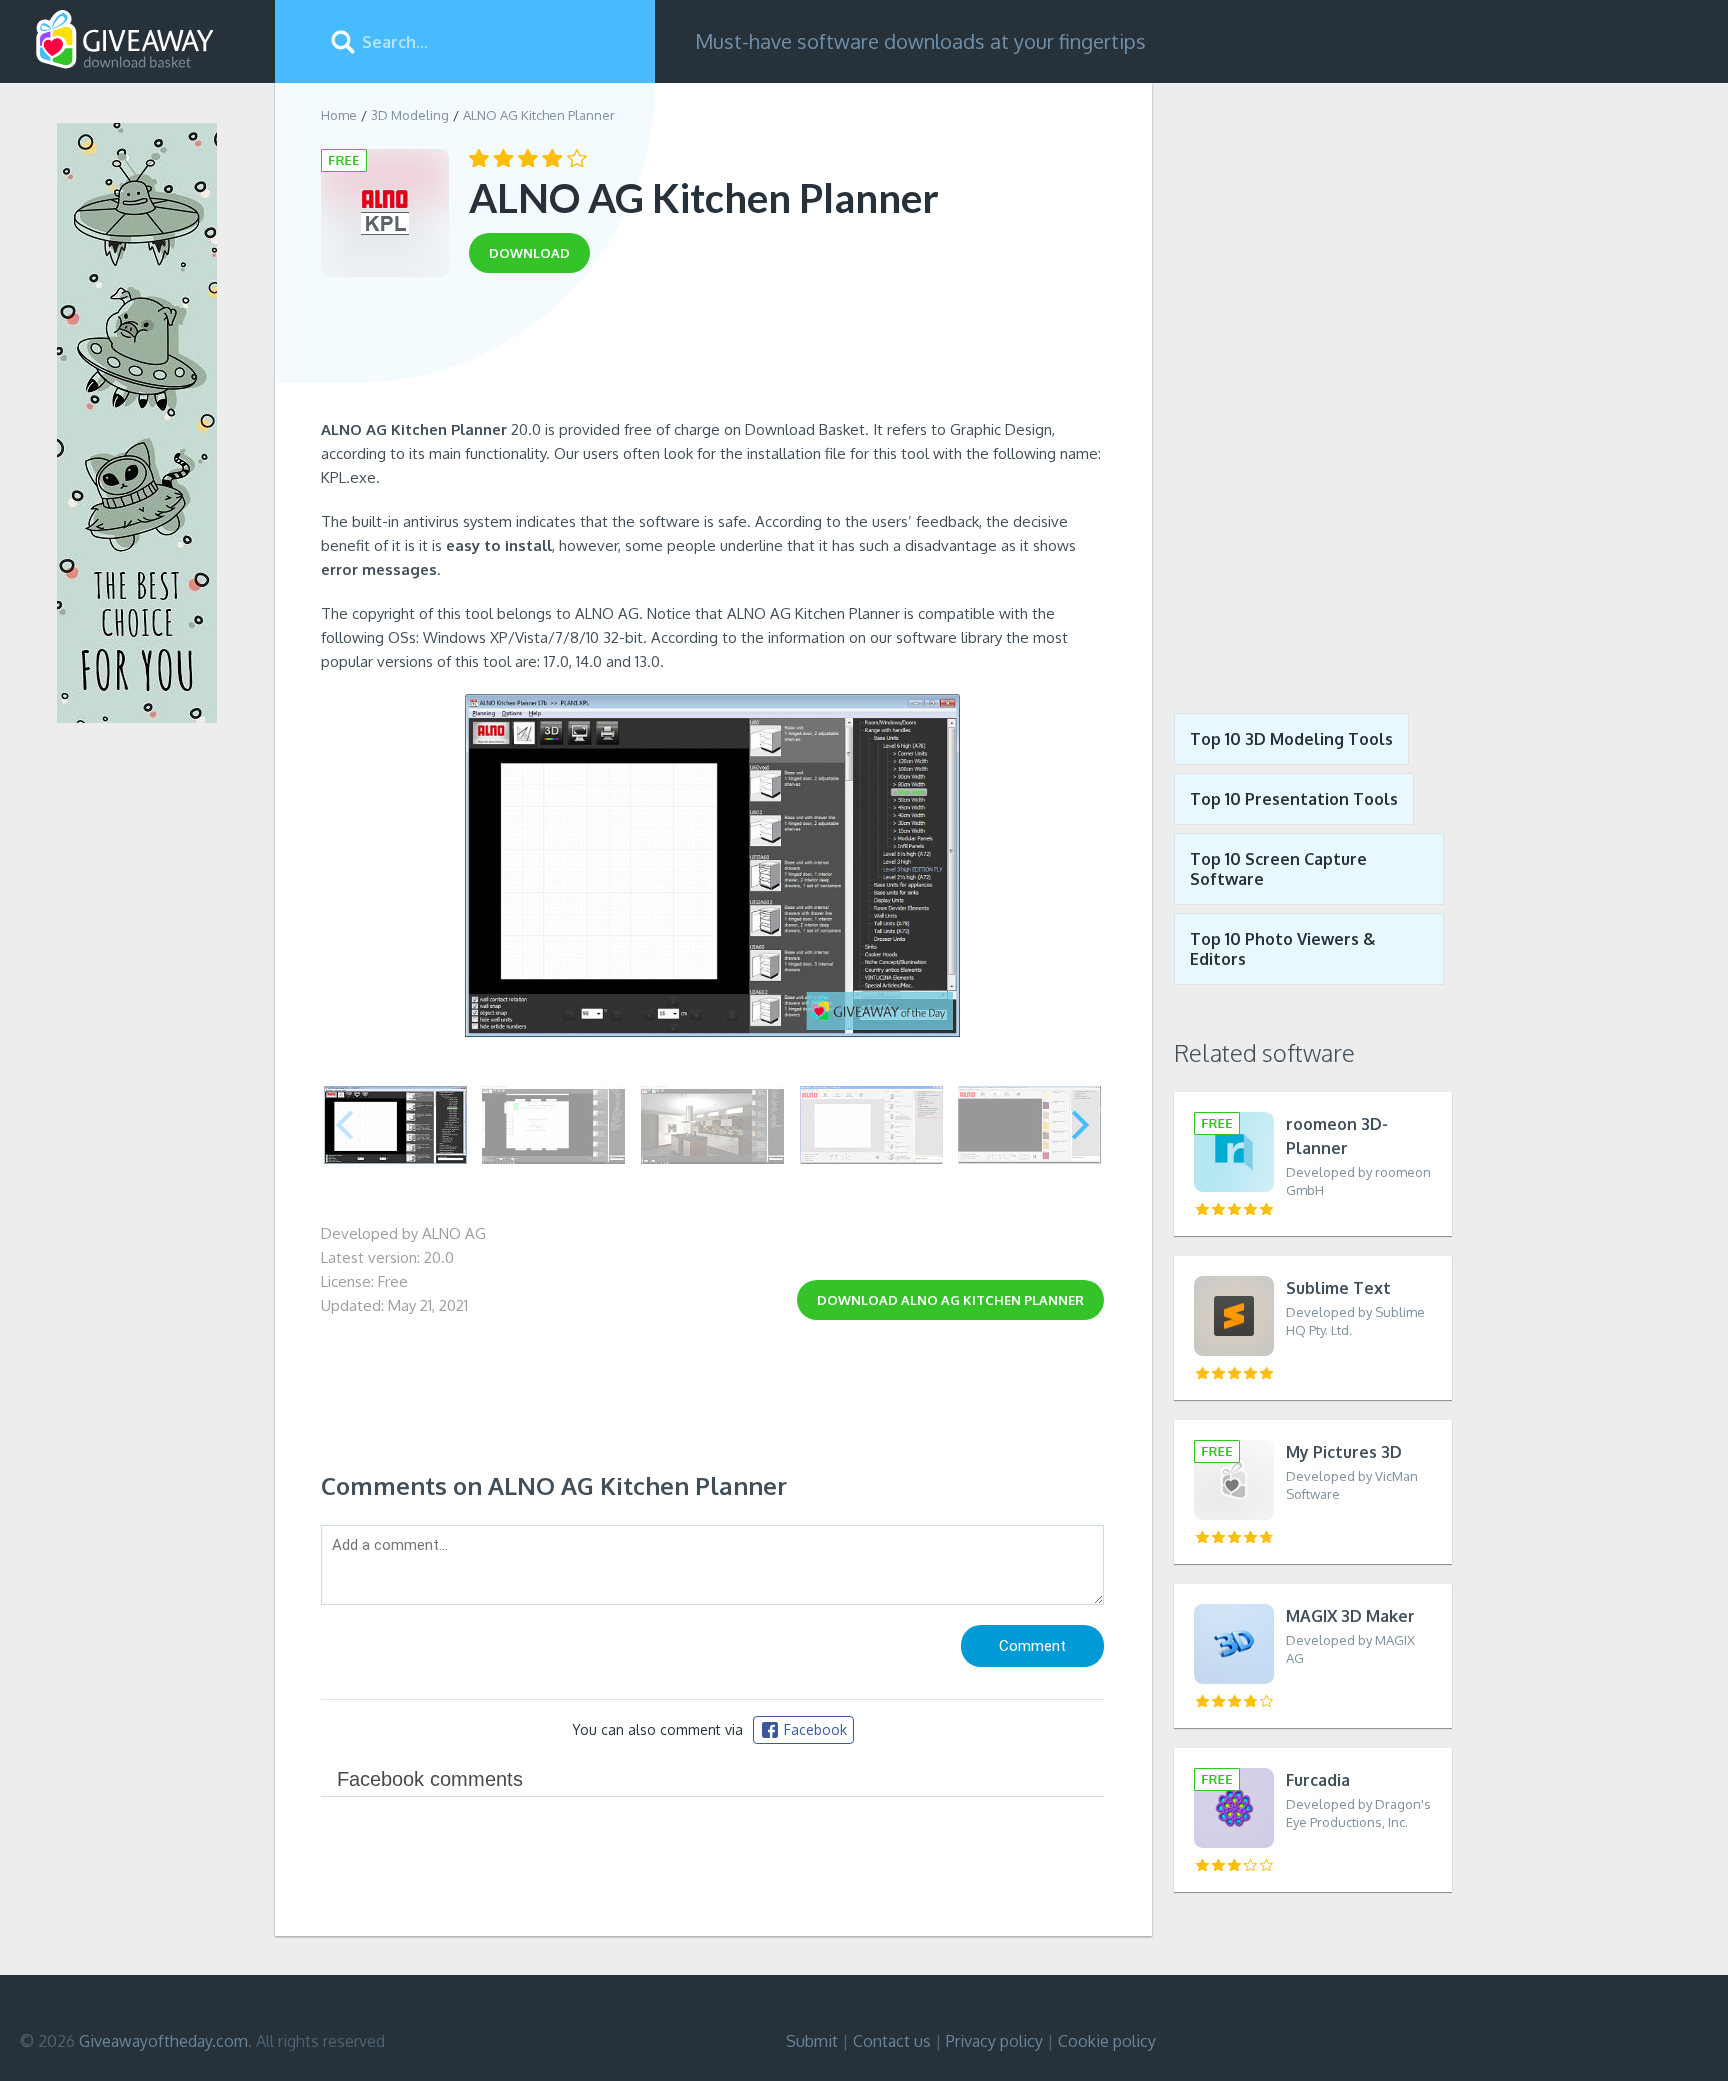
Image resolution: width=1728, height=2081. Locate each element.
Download (950, 1300)
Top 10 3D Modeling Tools (1291, 739)
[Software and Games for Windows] (125, 40)
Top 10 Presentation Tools (1294, 799)
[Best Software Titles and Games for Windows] (1302, 383)
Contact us (892, 2041)
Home (339, 115)
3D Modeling (410, 115)
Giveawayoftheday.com (163, 2041)
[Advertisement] (712, 353)
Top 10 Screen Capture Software (1278, 869)
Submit (812, 2041)
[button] (1080, 1125)
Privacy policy (994, 2041)
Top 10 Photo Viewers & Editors (1282, 949)
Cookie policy (1107, 2041)
